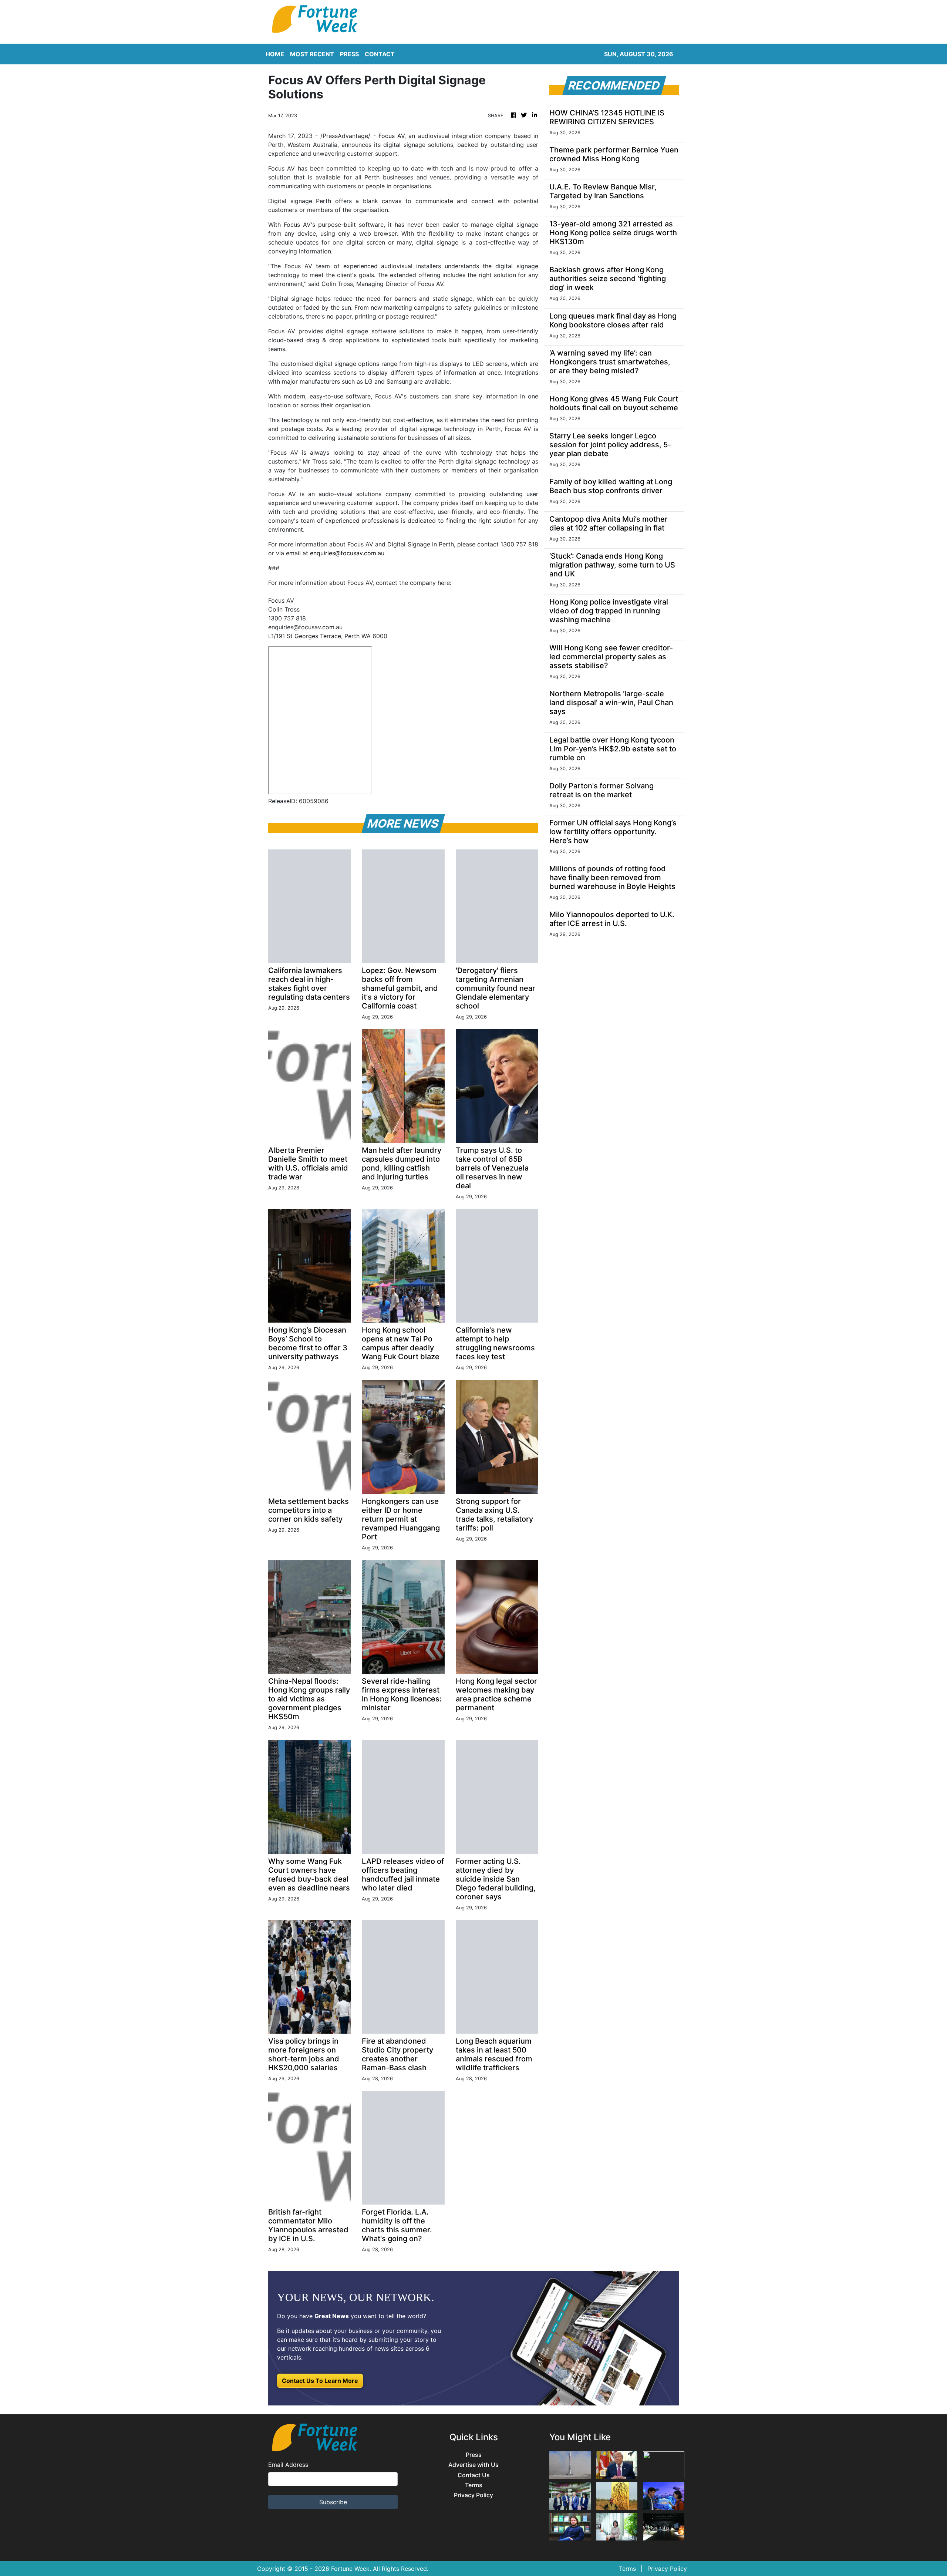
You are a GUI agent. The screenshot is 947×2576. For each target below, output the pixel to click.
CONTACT (380, 54)
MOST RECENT (312, 54)
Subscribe (333, 2502)
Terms (474, 2485)
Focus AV (391, 136)
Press (474, 2455)
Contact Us (474, 2475)
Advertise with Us (473, 2465)
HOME (275, 54)
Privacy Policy (473, 2495)
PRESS (349, 54)
